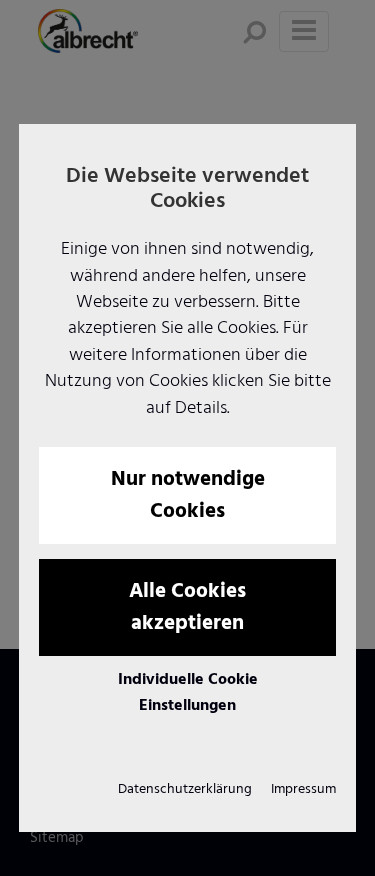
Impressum (303, 789)
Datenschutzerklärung (185, 789)
